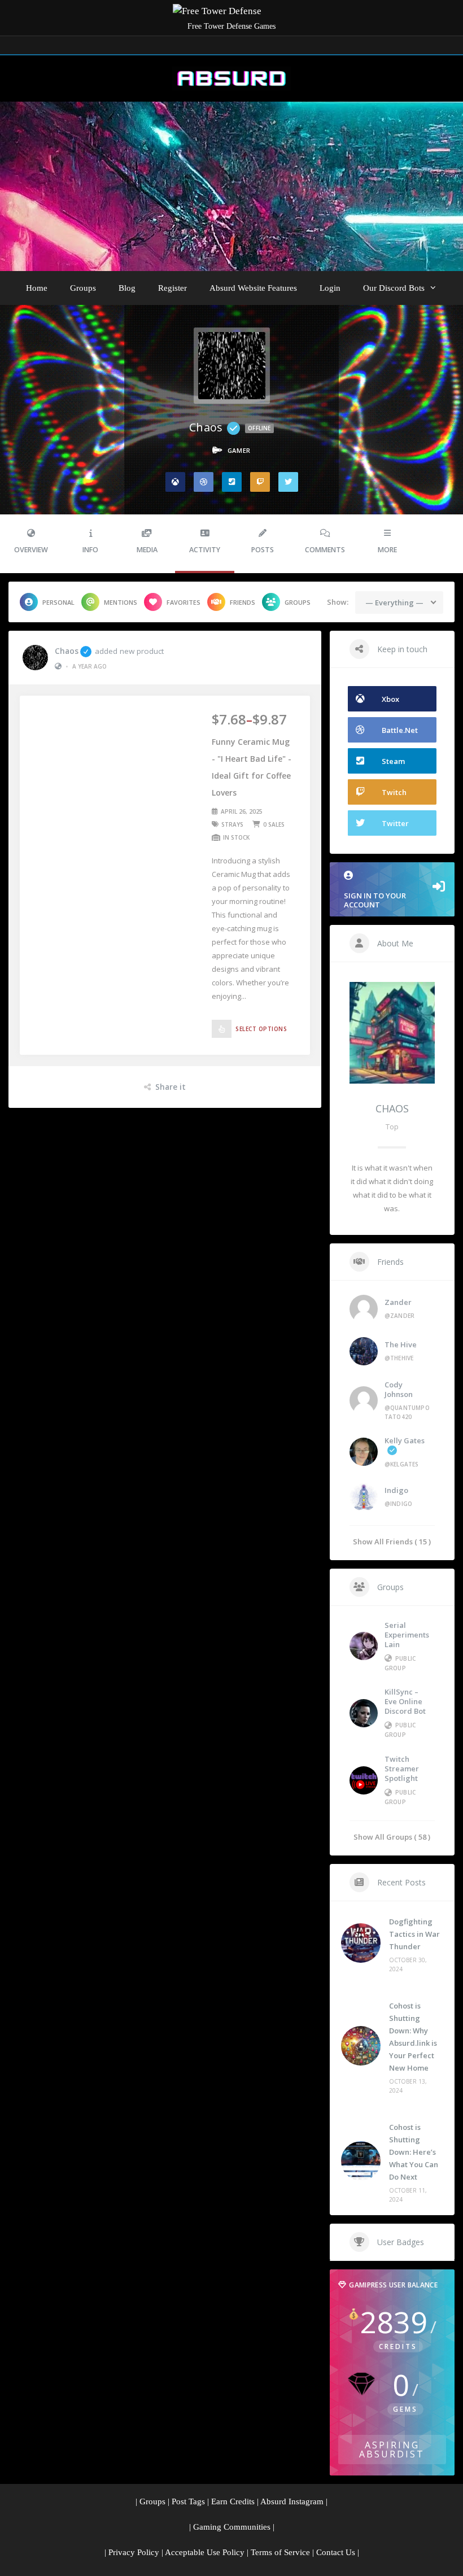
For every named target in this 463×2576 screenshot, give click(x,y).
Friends (243, 602)
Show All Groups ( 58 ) (392, 1837)
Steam (393, 761)
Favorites (184, 602)
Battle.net (400, 730)
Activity (205, 550)
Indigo (396, 1490)
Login (330, 288)
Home (37, 288)
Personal (58, 602)
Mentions (121, 602)
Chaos (67, 651)
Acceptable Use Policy (205, 2552)
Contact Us (336, 2552)
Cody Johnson (399, 1389)
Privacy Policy (134, 2552)
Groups (83, 288)
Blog (127, 288)
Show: (338, 602)
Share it (171, 1087)
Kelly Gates (405, 1440)
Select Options (261, 1029)
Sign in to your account (375, 900)
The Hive (401, 1344)
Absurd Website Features (253, 288)
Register (172, 288)
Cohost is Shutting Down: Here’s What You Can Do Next (414, 2152)
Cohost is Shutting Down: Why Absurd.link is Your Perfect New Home (413, 2037)
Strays (232, 824)
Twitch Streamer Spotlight (402, 1769)
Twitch (394, 792)
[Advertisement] (231, 186)
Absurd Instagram (292, 2501)
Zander (398, 1302)
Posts (263, 550)
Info (90, 550)
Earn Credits (233, 2501)
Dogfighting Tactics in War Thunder (414, 1934)
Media (147, 550)
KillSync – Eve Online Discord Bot (405, 1701)
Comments (325, 550)
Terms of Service (280, 2552)
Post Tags (188, 2501)
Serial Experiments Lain (407, 1635)
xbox (390, 699)
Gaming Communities (232, 2527)
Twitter (395, 823)
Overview (31, 550)
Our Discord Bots (394, 288)
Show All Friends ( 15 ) (392, 1541)
